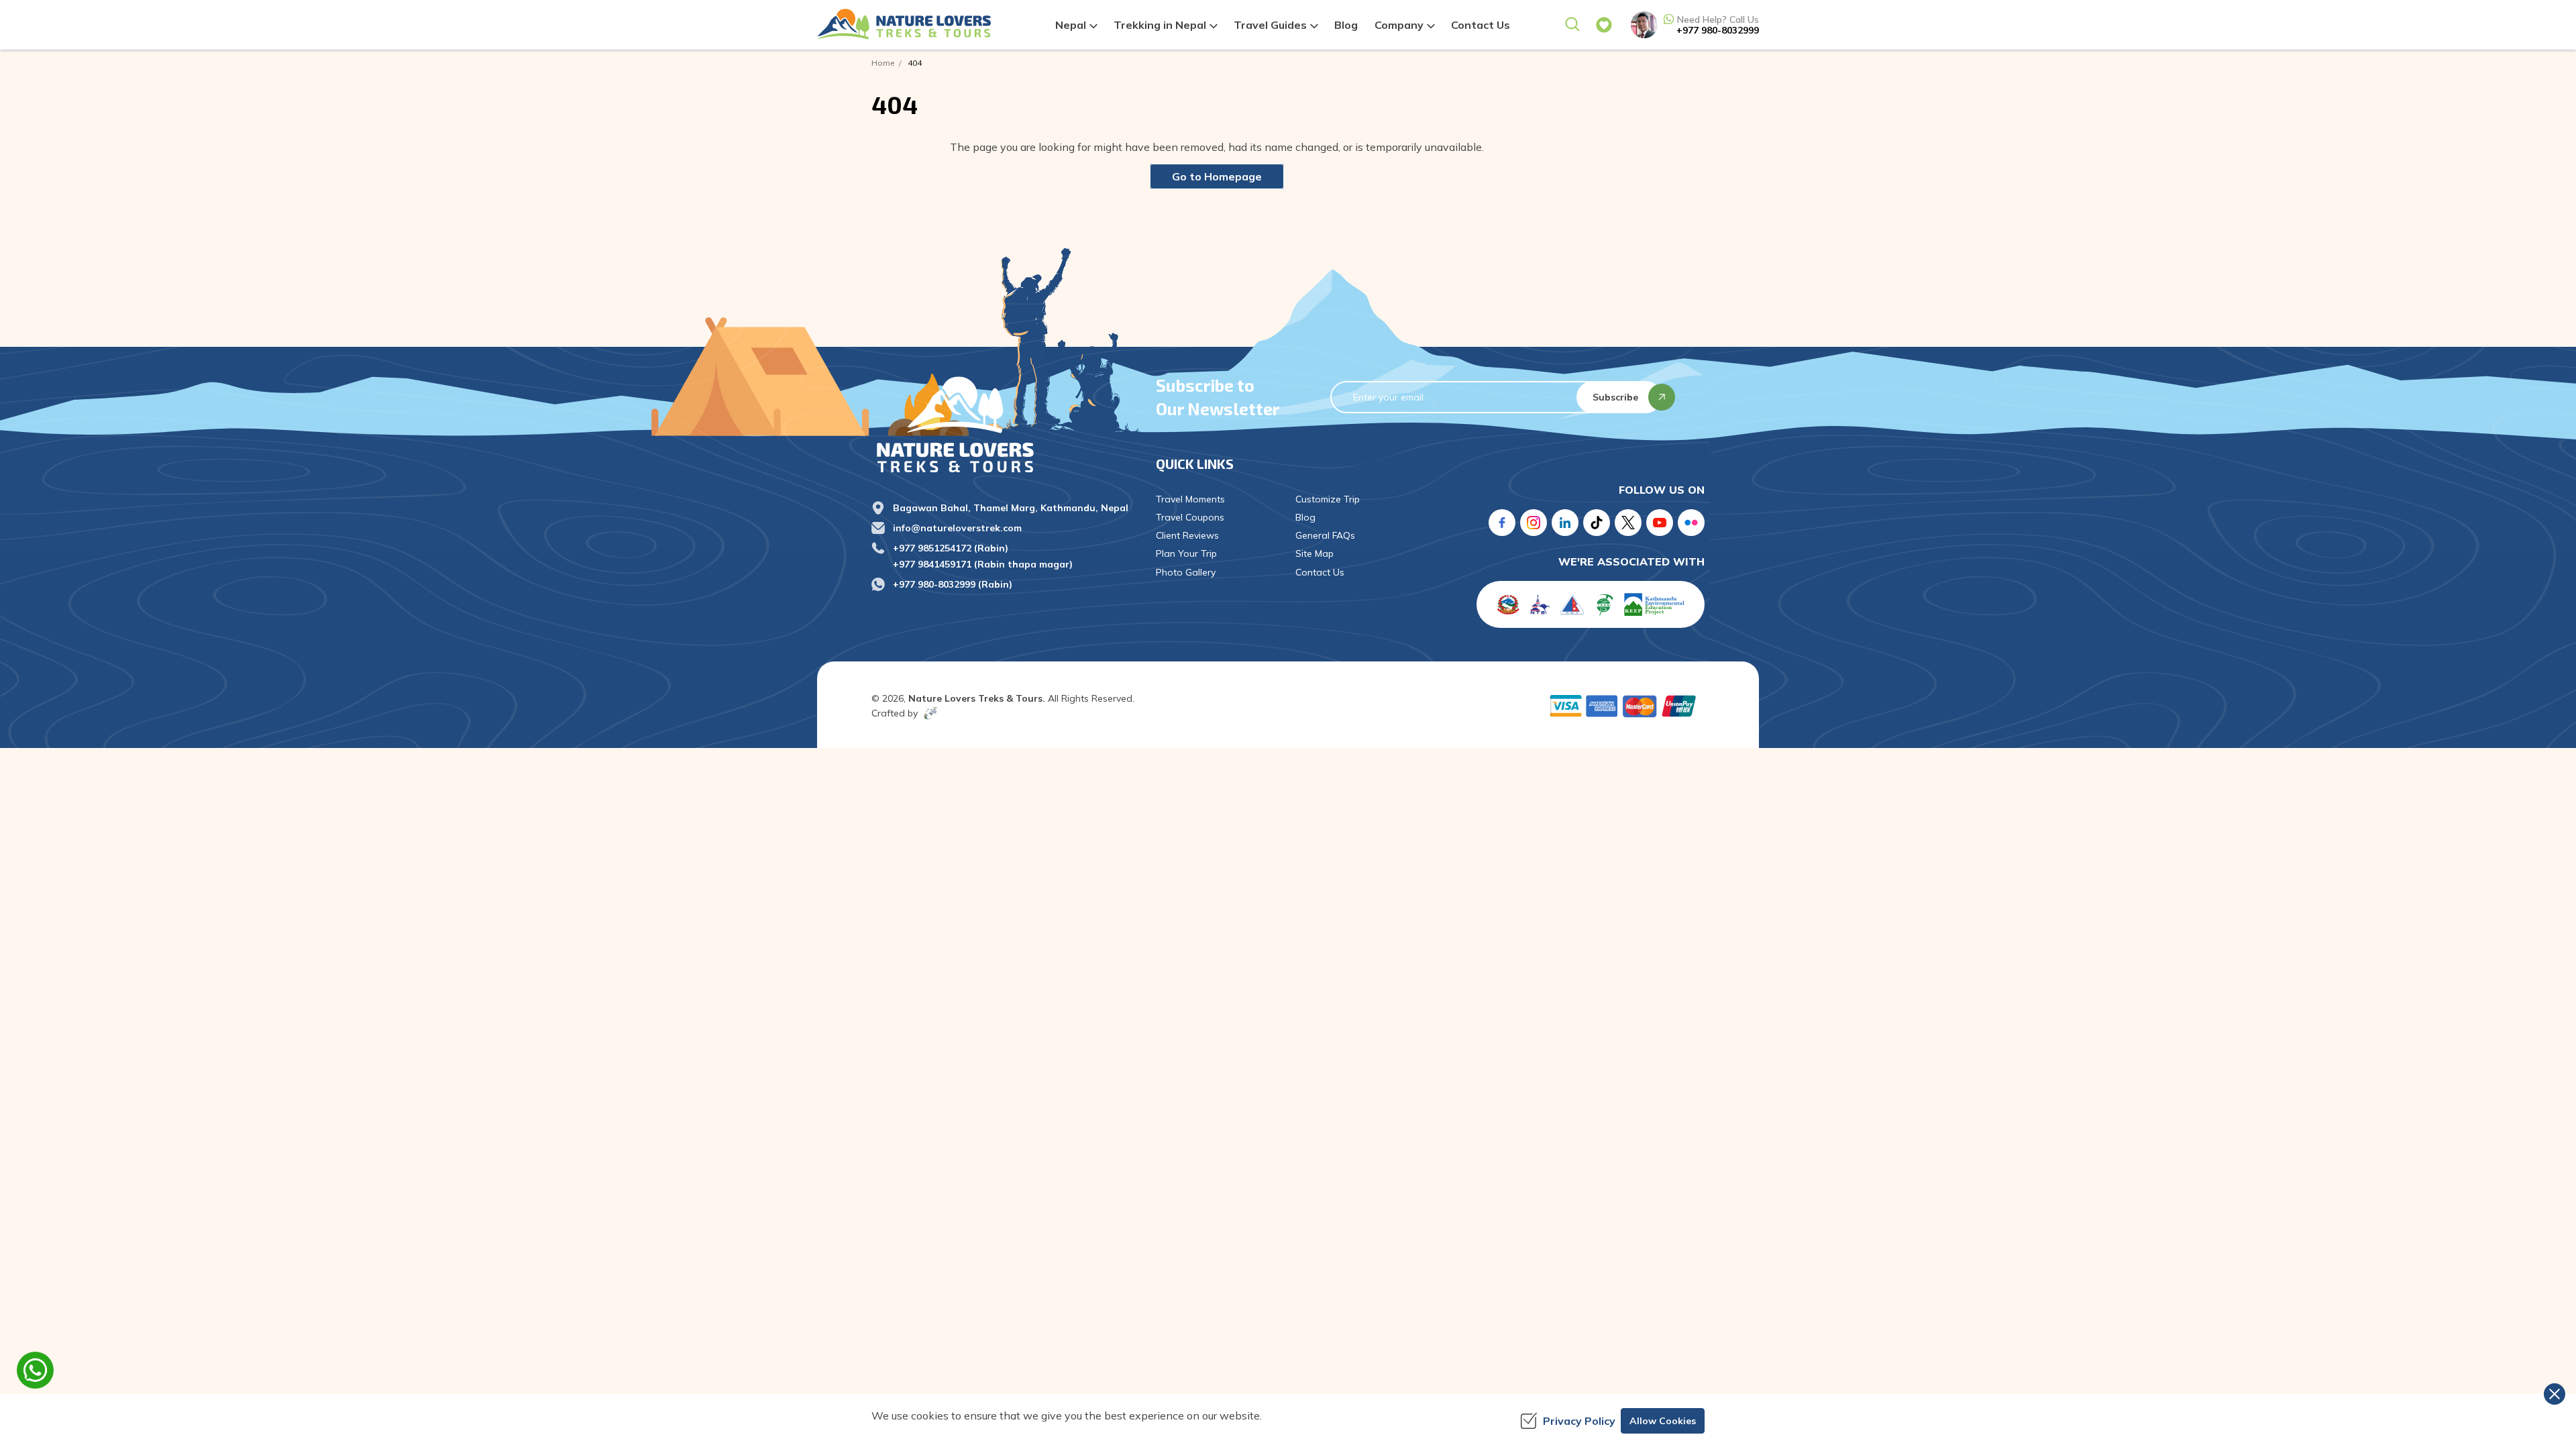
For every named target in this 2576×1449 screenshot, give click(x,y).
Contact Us (1481, 25)
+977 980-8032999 (1718, 30)
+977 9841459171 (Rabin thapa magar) (983, 564)
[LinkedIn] (1565, 523)
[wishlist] (1604, 25)
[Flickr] (1691, 523)
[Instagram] (1534, 523)
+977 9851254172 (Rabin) (951, 548)
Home (883, 63)
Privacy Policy (1579, 1421)
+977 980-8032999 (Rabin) (953, 584)
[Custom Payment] (1626, 706)
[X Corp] (1628, 523)
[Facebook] (1502, 523)
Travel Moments (1190, 499)
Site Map (1314, 553)
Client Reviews (1187, 535)
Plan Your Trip (1186, 553)
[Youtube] (1660, 523)
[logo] (1004, 424)
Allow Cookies (1663, 1421)
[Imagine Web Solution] (928, 713)
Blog (1346, 25)
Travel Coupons (1190, 517)
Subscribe (1615, 397)
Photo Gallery (1186, 572)
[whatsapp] (35, 1370)
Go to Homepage (1217, 176)
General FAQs (1325, 535)
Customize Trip (1328, 499)
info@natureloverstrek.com (957, 528)
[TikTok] (1597, 523)
